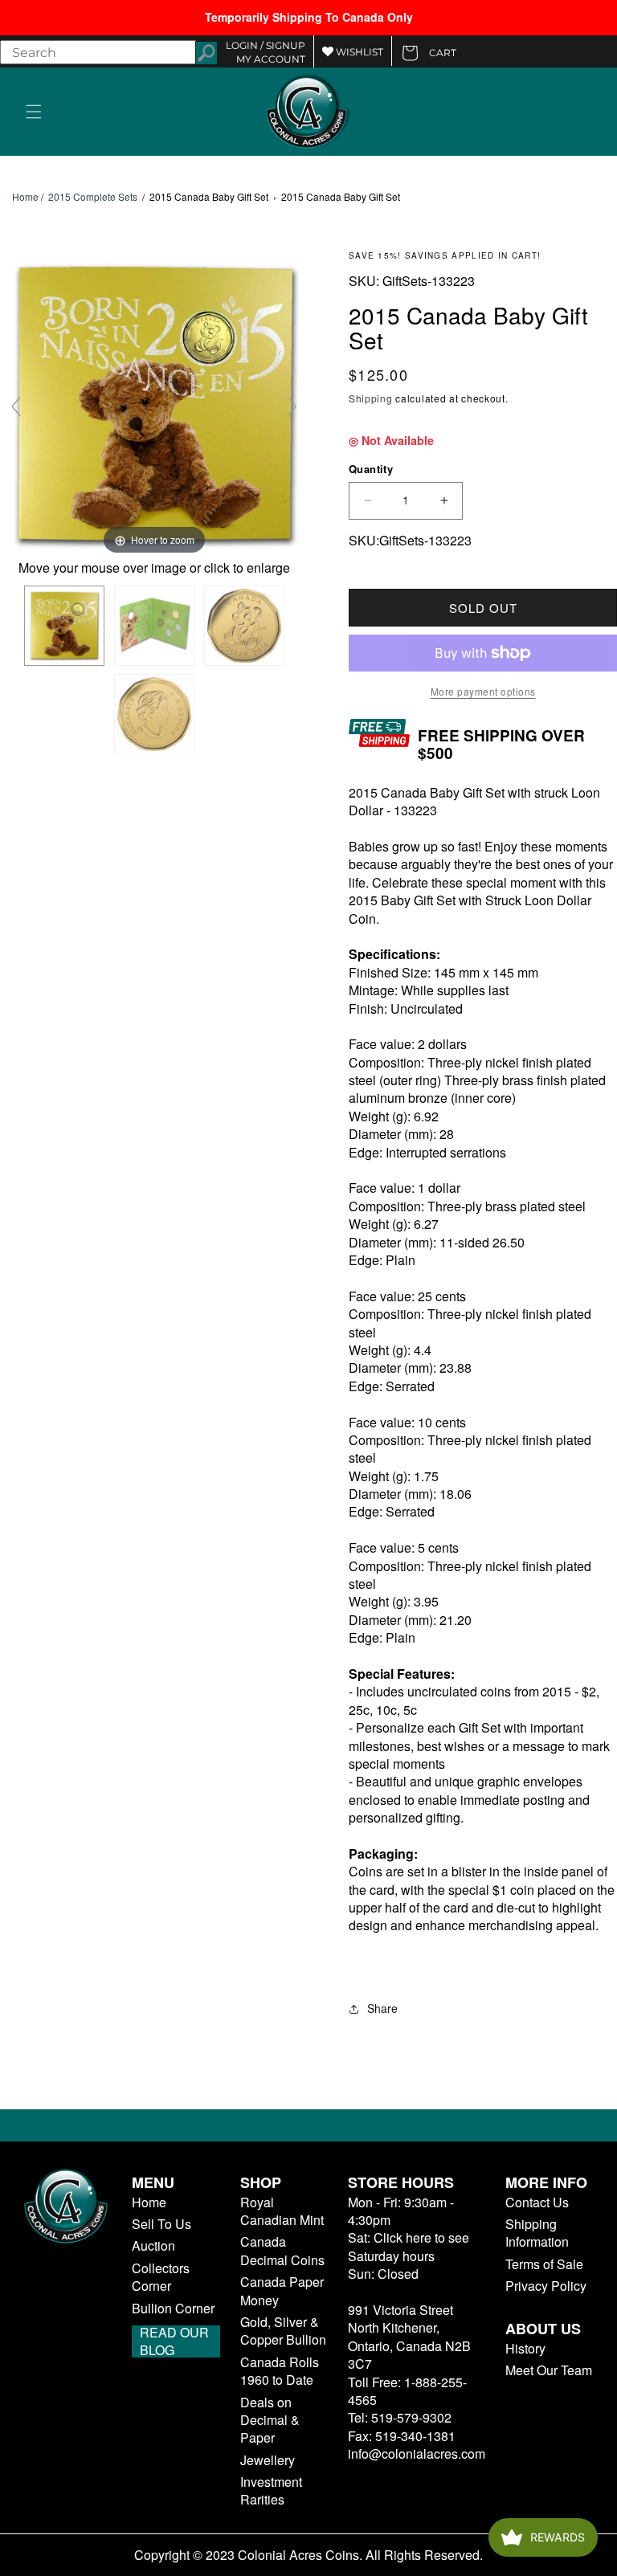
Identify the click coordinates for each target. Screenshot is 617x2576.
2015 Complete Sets (93, 196)
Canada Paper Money (282, 2291)
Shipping (371, 398)
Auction (153, 2246)
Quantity (371, 469)
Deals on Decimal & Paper (270, 2421)
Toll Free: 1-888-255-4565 (407, 2391)
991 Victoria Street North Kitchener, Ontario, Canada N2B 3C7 (409, 2337)
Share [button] (382, 2008)
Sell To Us (161, 2224)
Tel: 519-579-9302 (400, 2417)
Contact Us (537, 2202)
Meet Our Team (549, 2370)
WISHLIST (358, 52)
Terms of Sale (544, 2264)
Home (25, 197)
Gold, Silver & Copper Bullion (283, 2331)
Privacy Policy (546, 2286)
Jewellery (268, 2460)
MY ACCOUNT (271, 59)
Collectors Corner (161, 2277)
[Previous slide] (16, 406)
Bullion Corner (173, 2309)
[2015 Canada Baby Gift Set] (64, 626)
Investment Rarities (271, 2491)
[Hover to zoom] (154, 404)
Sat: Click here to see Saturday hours (409, 2246)
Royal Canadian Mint (282, 2211)
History (525, 2349)
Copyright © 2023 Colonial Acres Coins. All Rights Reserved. (308, 2555)
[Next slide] (292, 406)
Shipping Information (537, 2233)
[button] (34, 112)
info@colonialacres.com (417, 2454)
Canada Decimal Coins (282, 2251)
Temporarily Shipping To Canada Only (309, 17)
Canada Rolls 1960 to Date (280, 2371)
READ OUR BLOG (174, 2341)
